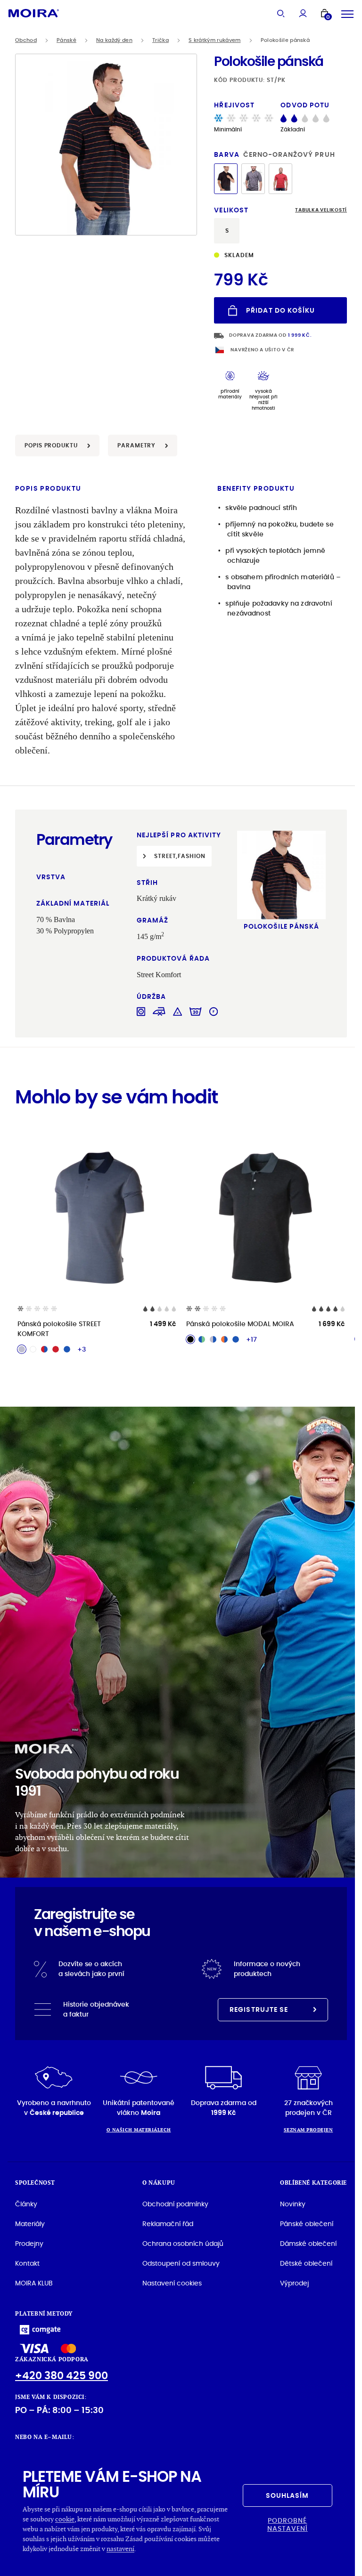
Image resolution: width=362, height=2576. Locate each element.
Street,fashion (180, 856)
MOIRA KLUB (34, 2283)
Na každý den (114, 40)
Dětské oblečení (306, 2263)
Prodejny (29, 2244)
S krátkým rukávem (215, 40)
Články (26, 2204)
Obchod (26, 40)
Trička (160, 40)
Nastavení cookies (172, 2283)
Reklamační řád (168, 2224)
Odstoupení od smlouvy (181, 2263)
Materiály (30, 2224)
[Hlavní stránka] (34, 13)
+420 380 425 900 (62, 2376)
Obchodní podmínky (175, 2204)
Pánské (66, 40)
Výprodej (294, 2283)
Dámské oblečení (308, 2244)
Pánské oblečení (307, 2224)
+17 (251, 1339)
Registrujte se (259, 2009)
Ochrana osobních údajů (183, 2244)
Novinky (293, 2204)
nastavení (120, 2548)
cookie (65, 2519)
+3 (82, 1349)
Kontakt (27, 2263)
